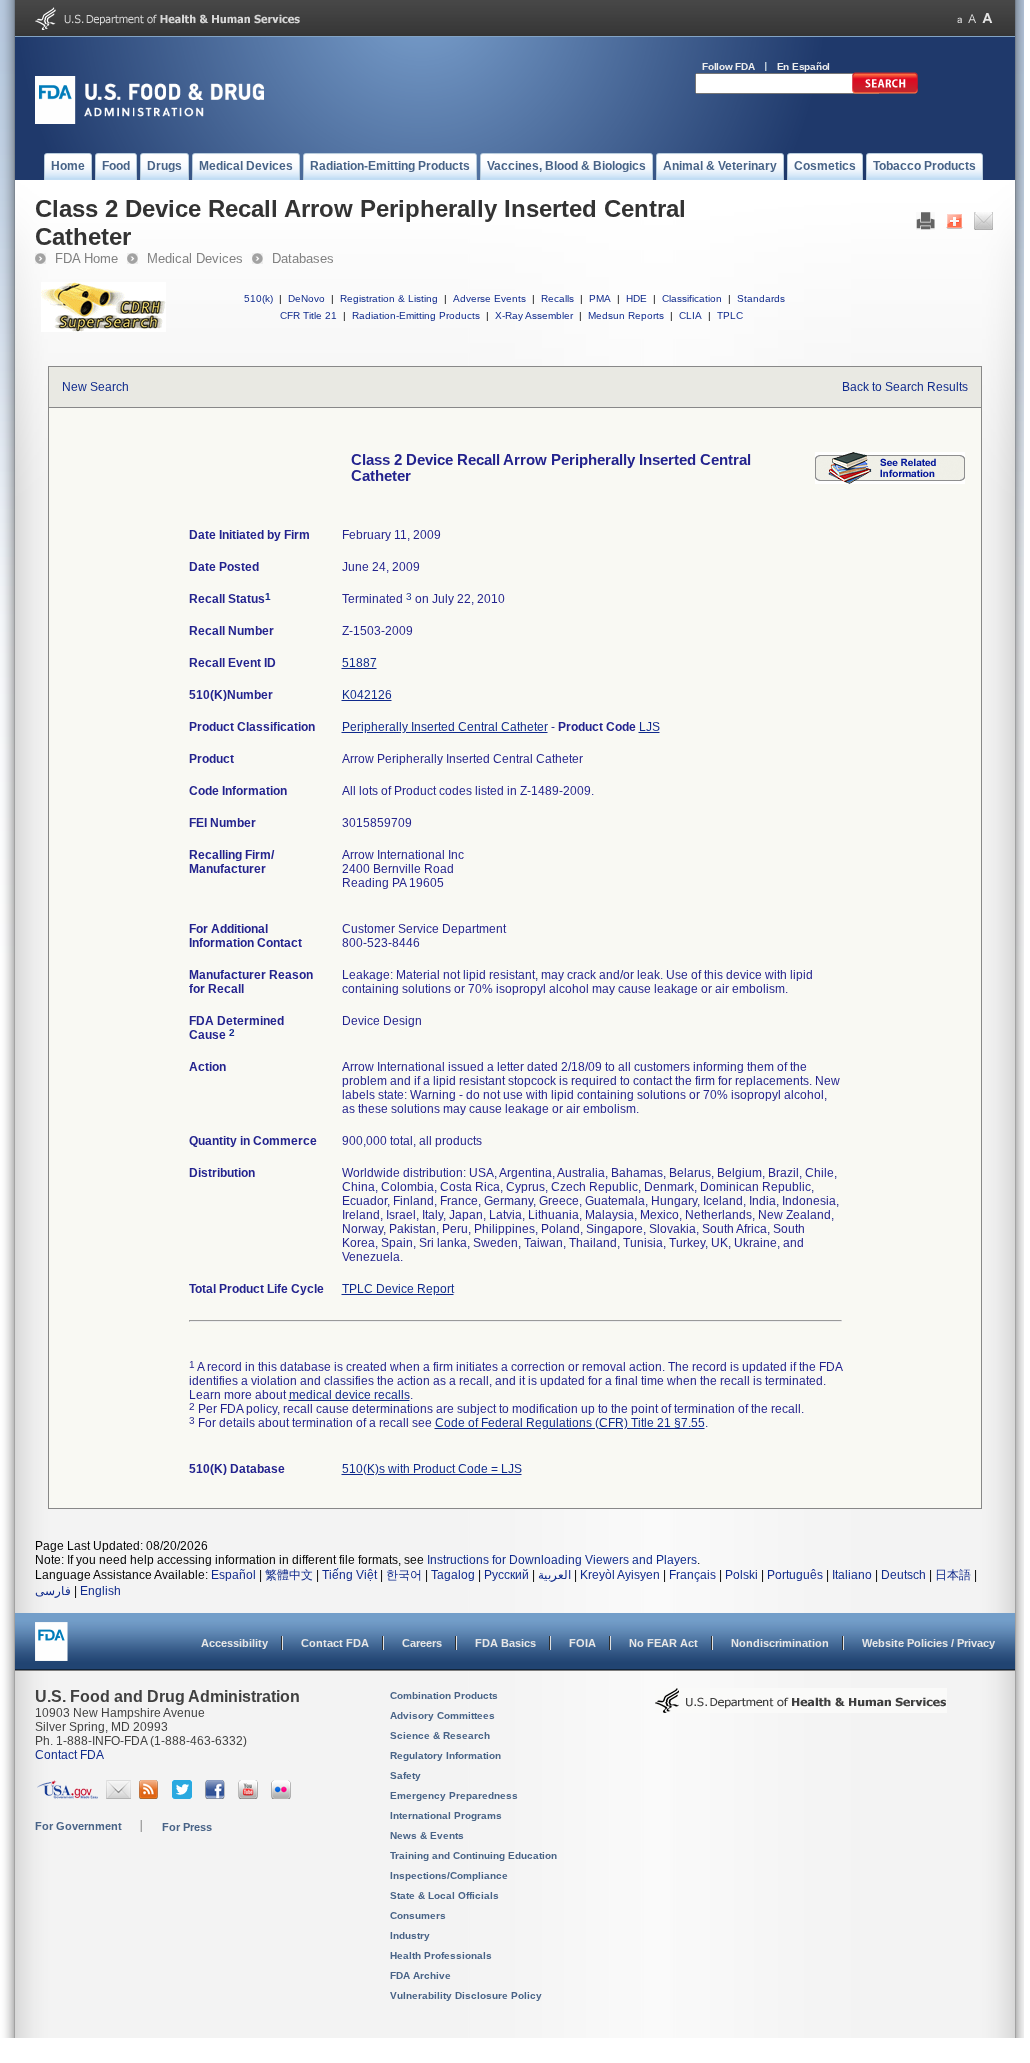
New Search (95, 387)
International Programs (446, 1815)
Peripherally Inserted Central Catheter (445, 727)
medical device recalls (349, 1395)
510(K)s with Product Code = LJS (432, 1469)
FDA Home (86, 258)
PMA (600, 298)
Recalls (557, 298)
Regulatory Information (445, 1755)
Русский (506, 1575)
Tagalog (453, 1575)
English (100, 1591)
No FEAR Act (663, 1643)
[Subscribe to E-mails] (118, 1795)
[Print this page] (925, 226)
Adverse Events (489, 298)
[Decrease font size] (959, 18)
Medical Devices (195, 258)
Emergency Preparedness (454, 1795)
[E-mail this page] (983, 226)
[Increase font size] (987, 18)
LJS (649, 727)
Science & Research (440, 1735)
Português (795, 1575)
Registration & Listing (389, 298)
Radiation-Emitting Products (416, 315)
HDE (636, 298)
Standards (761, 298)
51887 (359, 663)
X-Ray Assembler (534, 315)
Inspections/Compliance (449, 1875)
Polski (741, 1575)
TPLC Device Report (398, 1289)
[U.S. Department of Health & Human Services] (801, 1708)
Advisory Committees (442, 1715)
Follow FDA (728, 66)
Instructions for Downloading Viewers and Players (562, 1560)
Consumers (418, 1915)
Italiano (852, 1575)
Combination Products (444, 1695)
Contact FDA (335, 1643)
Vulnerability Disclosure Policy (466, 1995)
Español (233, 1575)
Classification (692, 298)
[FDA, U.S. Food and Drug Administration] (149, 120)
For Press (187, 1827)
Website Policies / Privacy (928, 1643)
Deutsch (903, 1575)
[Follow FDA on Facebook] (217, 1795)
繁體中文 (289, 1575)
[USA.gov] (67, 1795)
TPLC (730, 315)
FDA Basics (505, 1643)
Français (692, 1575)
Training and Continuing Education (473, 1855)
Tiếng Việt (349, 1575)
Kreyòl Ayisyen (620, 1575)
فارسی (53, 1591)
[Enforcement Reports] (890, 480)
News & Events (427, 1835)
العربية (554, 1575)
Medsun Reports (626, 315)
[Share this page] (954, 226)
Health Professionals (441, 1955)
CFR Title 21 (308, 315)
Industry (410, 1935)
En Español (804, 66)
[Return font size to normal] (972, 18)
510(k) (258, 298)
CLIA (690, 315)
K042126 (367, 695)
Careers (422, 1643)
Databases (303, 258)
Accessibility (234, 1643)
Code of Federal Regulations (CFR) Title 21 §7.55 (570, 1423)
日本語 (953, 1575)
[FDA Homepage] (51, 1650)
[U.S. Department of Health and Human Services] (167, 26)
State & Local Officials (444, 1895)
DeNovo (306, 298)
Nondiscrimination (780, 1643)
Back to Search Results (905, 387)
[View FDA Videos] (250, 1795)
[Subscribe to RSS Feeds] (151, 1795)
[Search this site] (885, 90)
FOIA (582, 1643)
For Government (78, 1826)
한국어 (404, 1575)
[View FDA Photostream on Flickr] (283, 1795)
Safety (405, 1775)
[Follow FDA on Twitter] (184, 1795)
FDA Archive (420, 1975)
